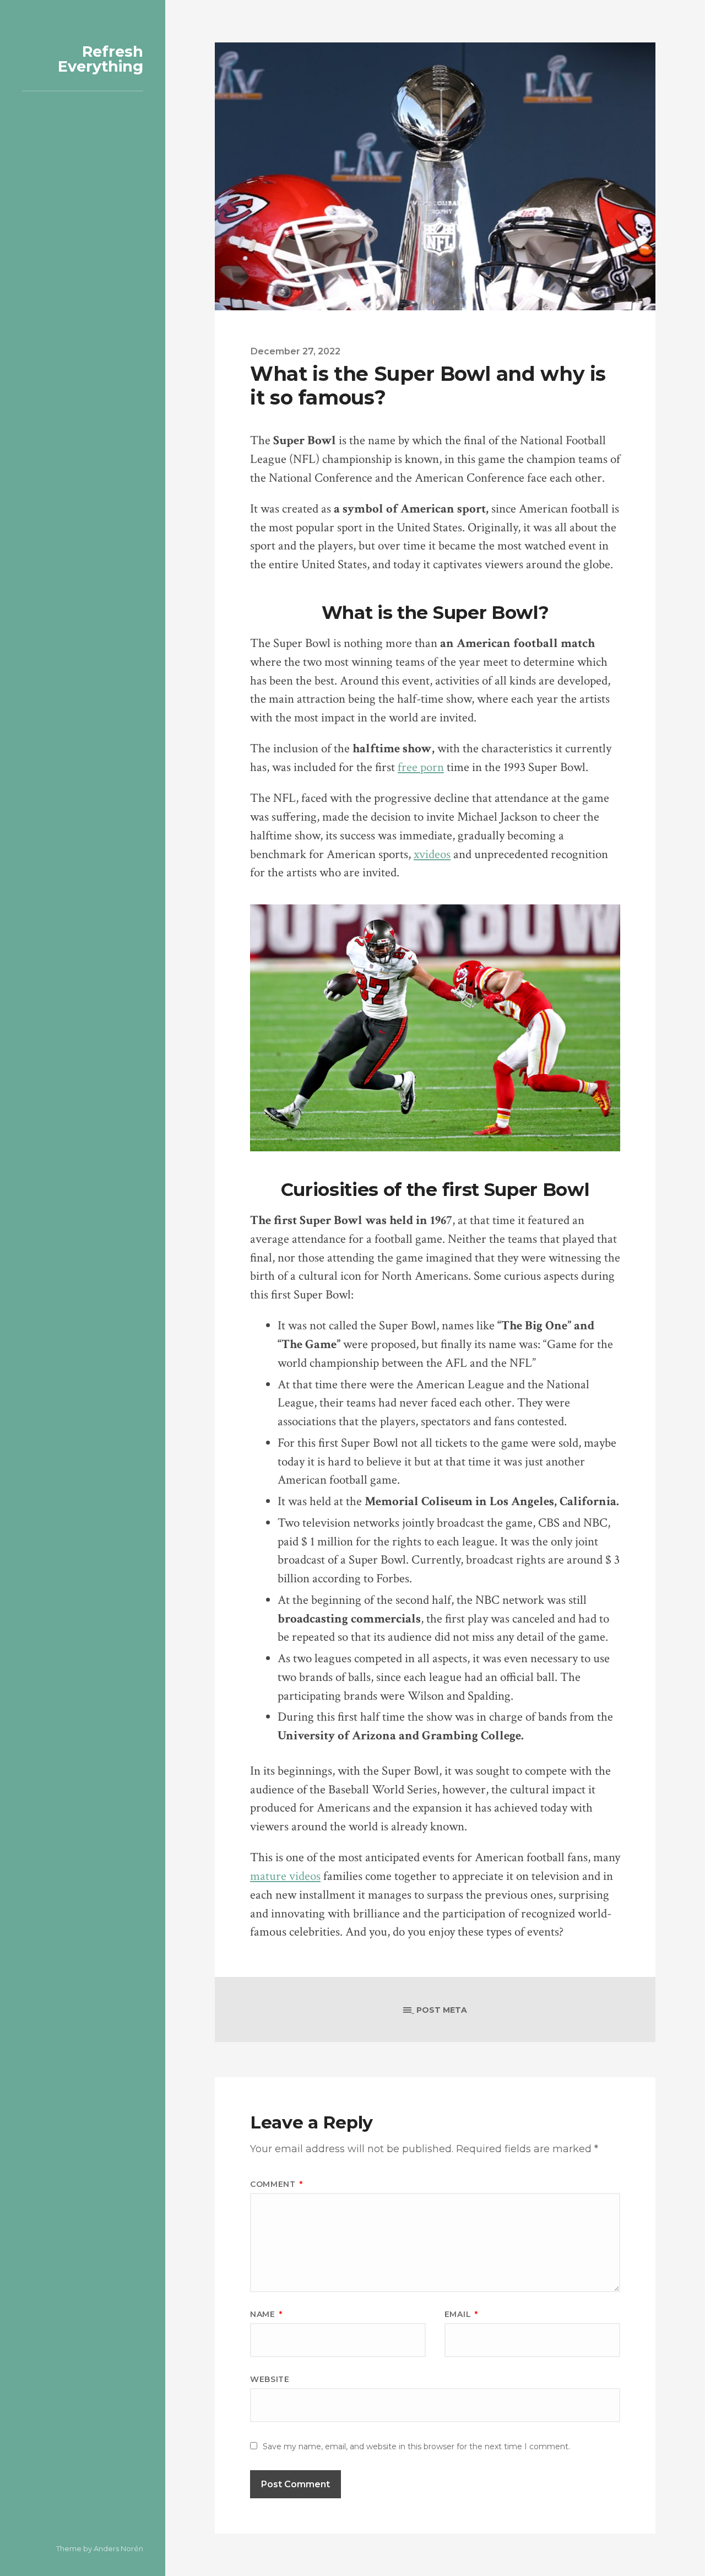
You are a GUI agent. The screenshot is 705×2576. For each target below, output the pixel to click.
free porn (421, 767)
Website (270, 2379)
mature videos (285, 1876)
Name (266, 2314)
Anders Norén (118, 2548)
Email (461, 2314)
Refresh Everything (101, 59)
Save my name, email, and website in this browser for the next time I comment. (416, 2446)
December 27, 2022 (295, 351)
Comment (276, 2184)
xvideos (432, 855)
